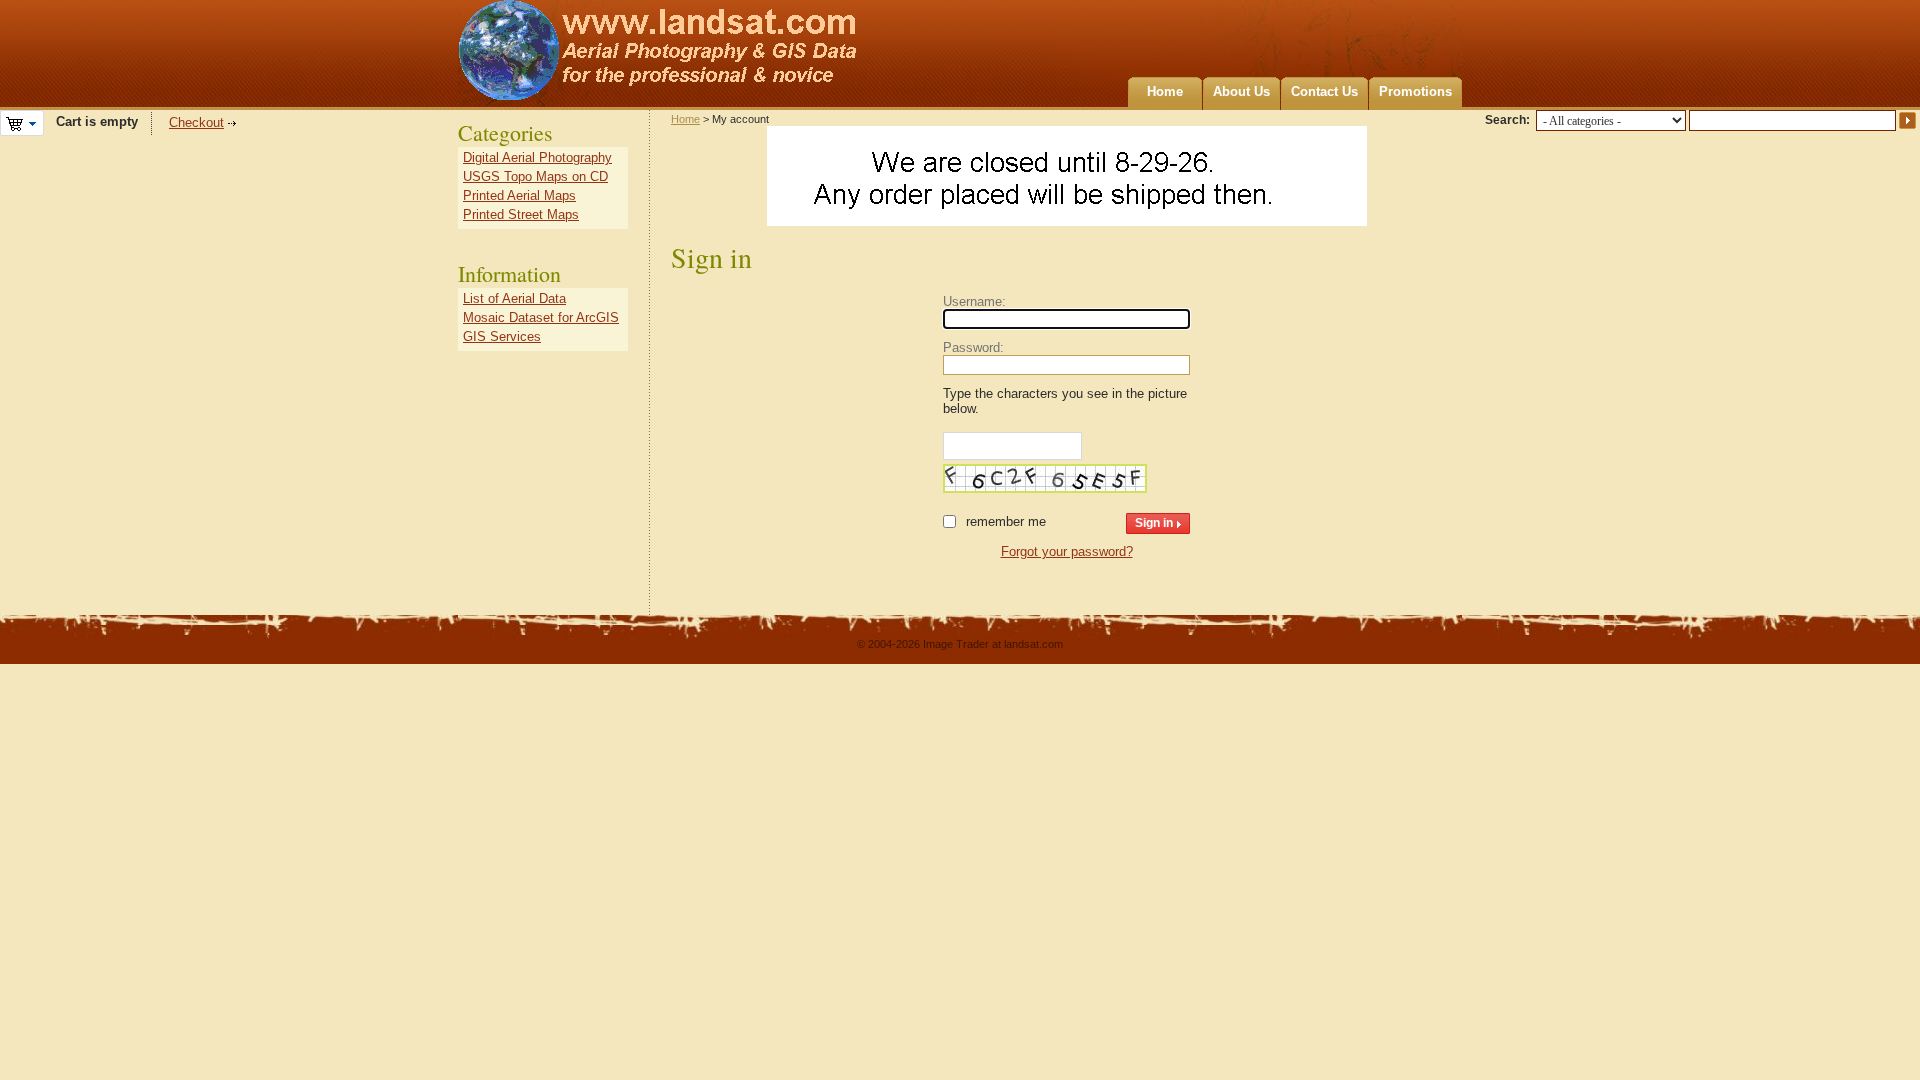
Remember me (1006, 521)
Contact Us (1324, 91)
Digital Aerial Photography (537, 157)
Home (1165, 91)
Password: (973, 347)
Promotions (1415, 91)
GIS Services (502, 336)
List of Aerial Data (514, 298)
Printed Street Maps (521, 214)
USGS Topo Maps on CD (535, 176)
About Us (1241, 91)
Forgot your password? (1067, 551)
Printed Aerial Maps (519, 195)
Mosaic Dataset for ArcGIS (541, 317)
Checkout (196, 122)
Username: (974, 301)
